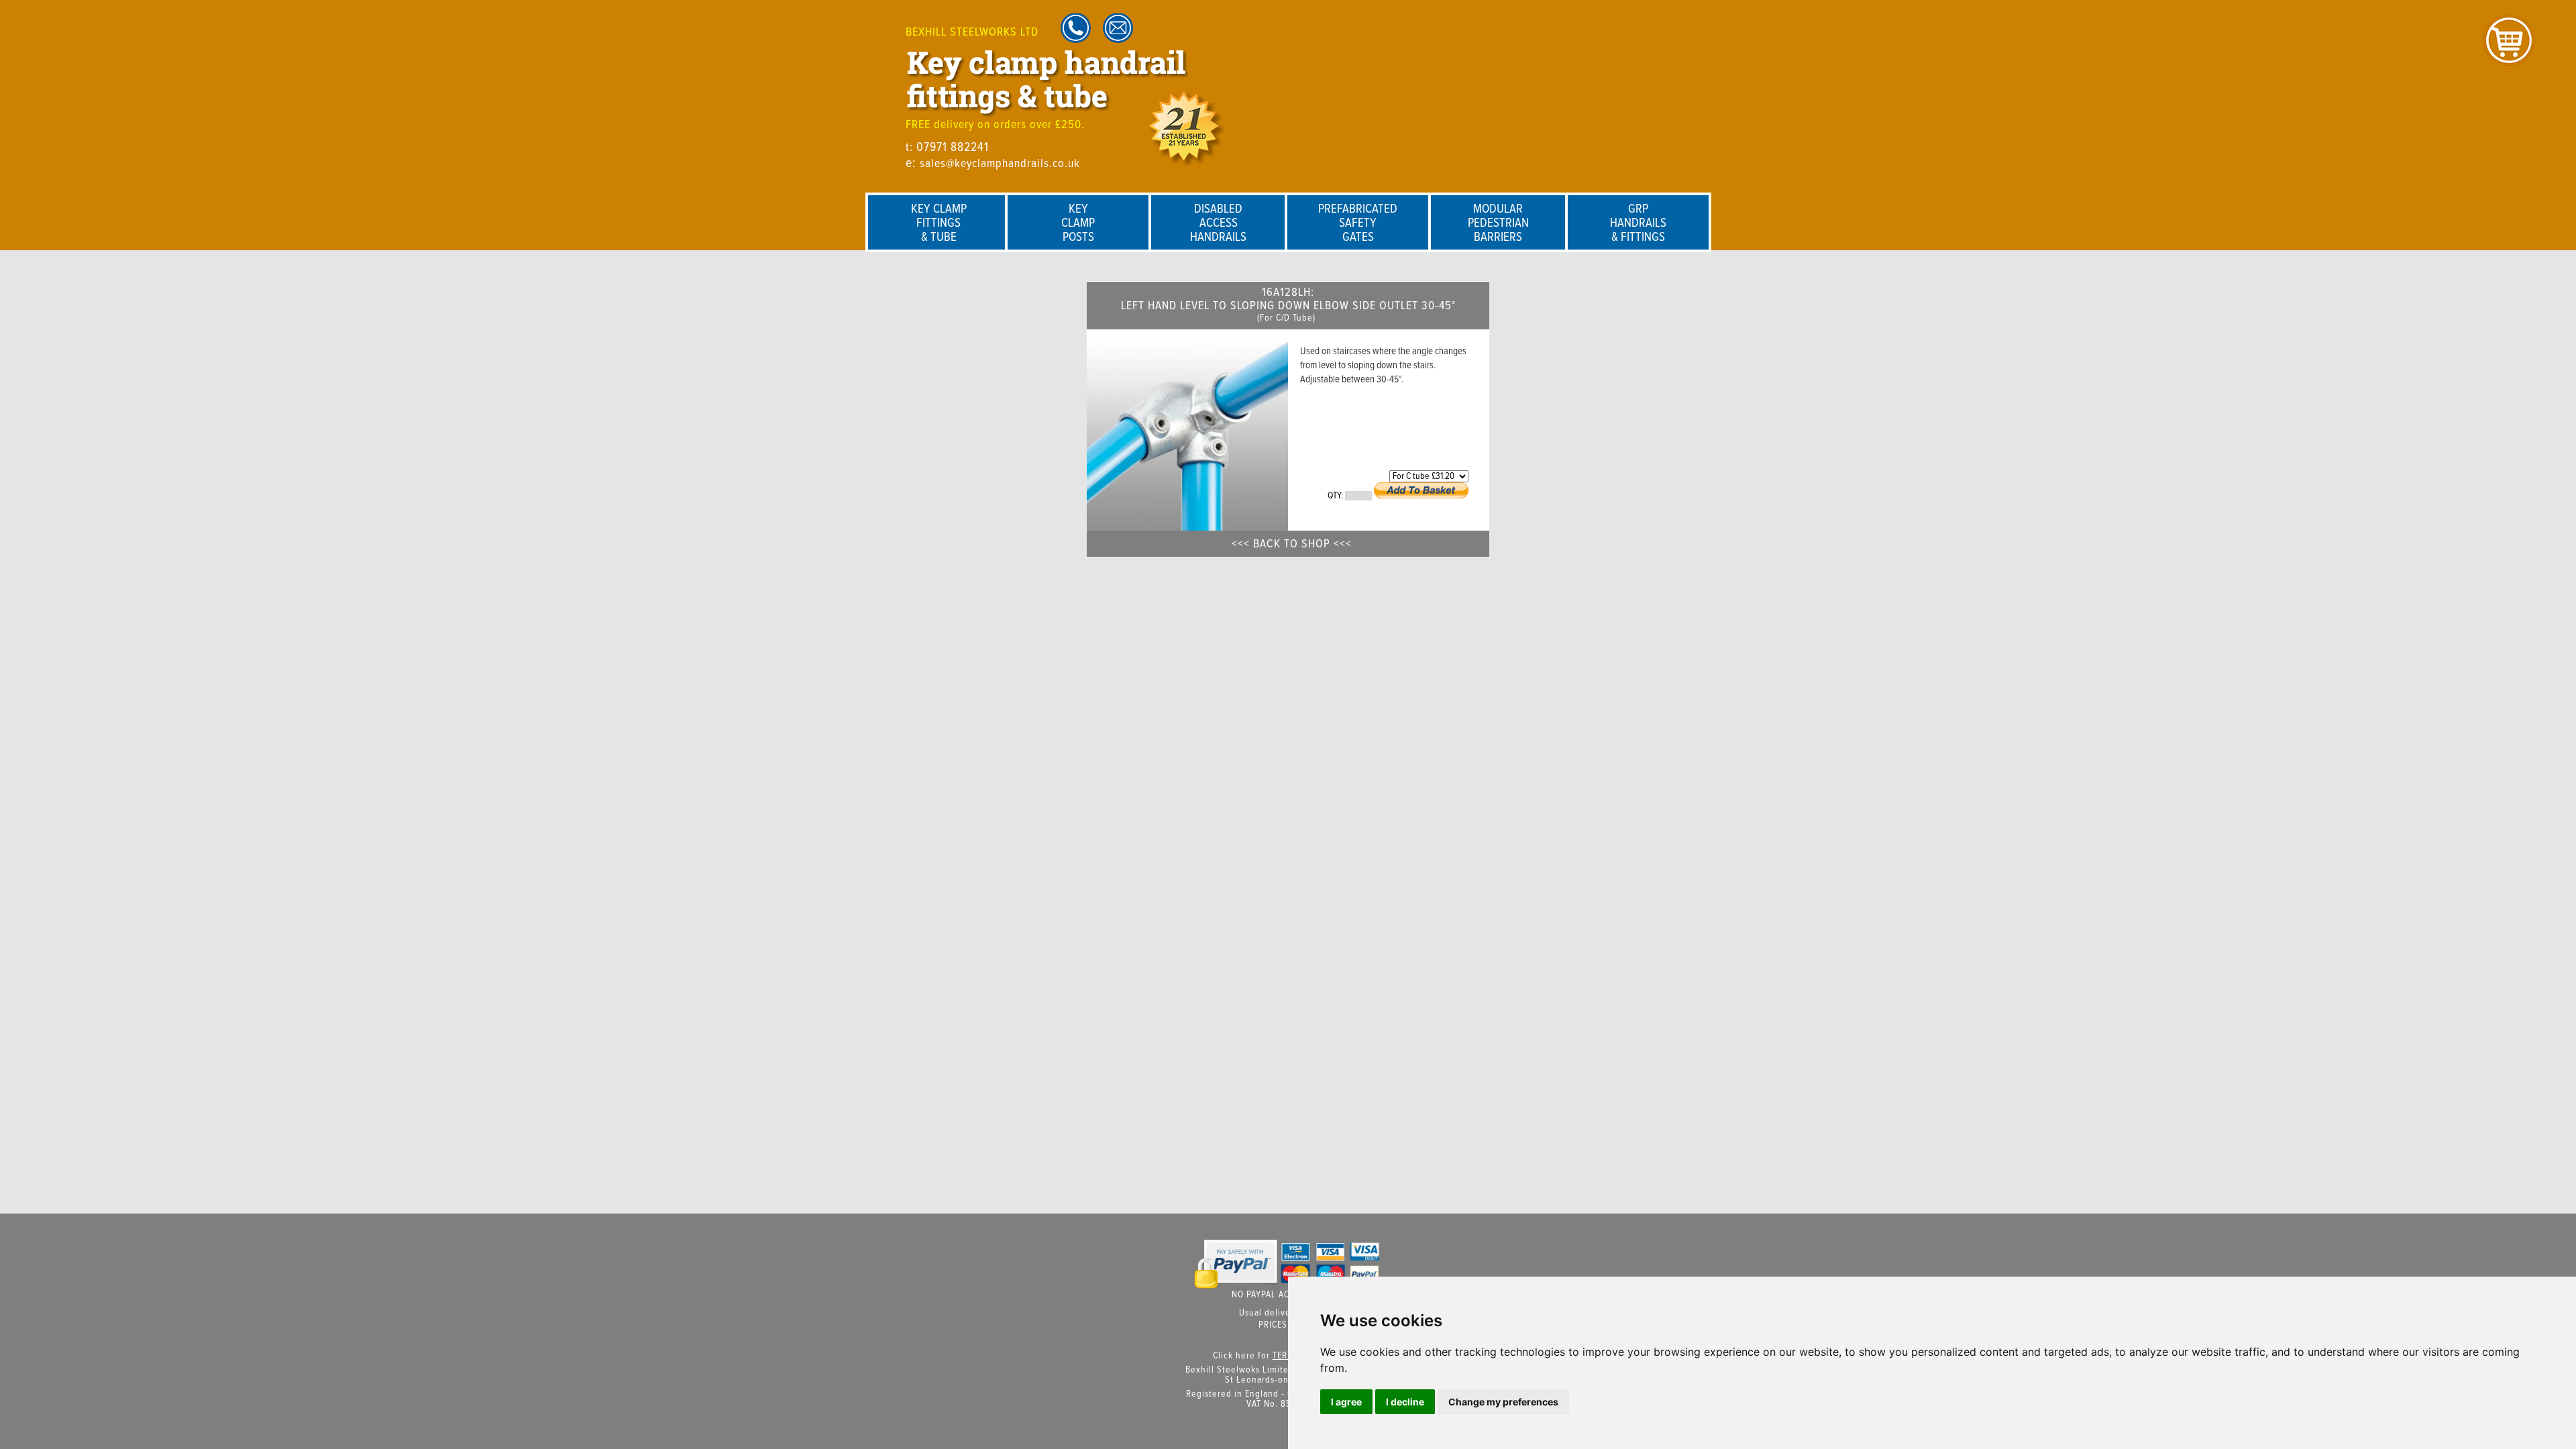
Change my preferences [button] (1503, 1402)
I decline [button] (1405, 1402)
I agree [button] (1346, 1402)
